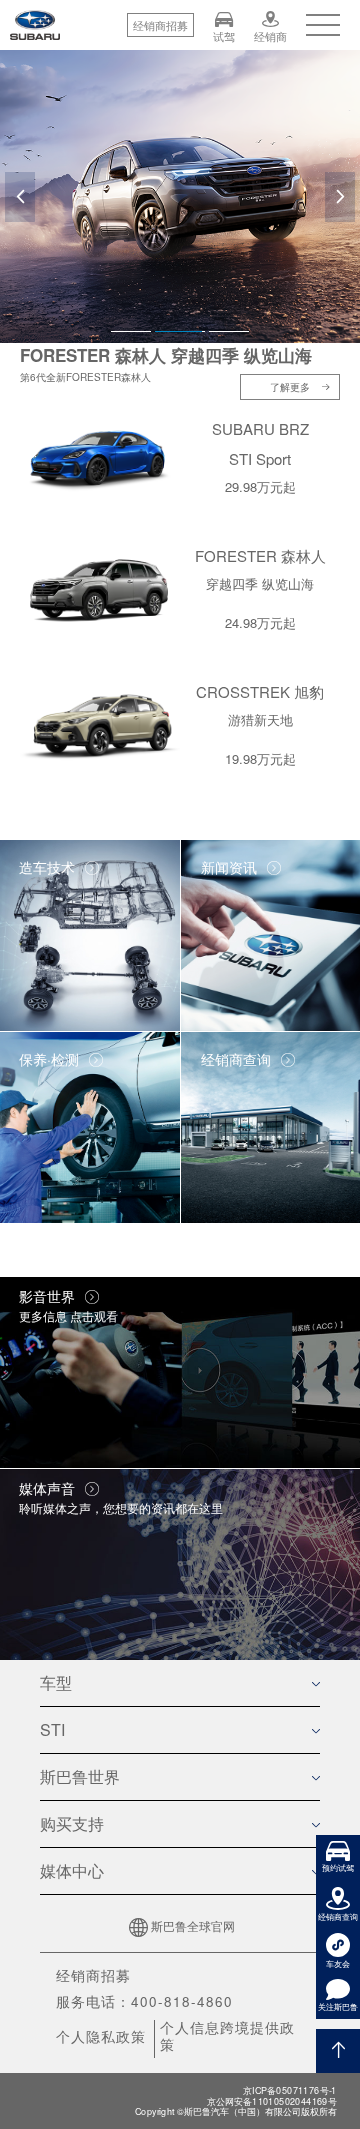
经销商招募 (93, 1975)
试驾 (224, 35)
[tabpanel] (180, 196)
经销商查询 (338, 1916)
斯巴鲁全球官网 (193, 1925)
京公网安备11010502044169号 (272, 2101)
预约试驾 (338, 1867)
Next (340, 217)
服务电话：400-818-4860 (144, 2001)
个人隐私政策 (101, 2036)
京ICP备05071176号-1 (290, 2090)
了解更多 (290, 387)
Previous (20, 217)
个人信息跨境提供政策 (227, 2035)
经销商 (270, 35)
